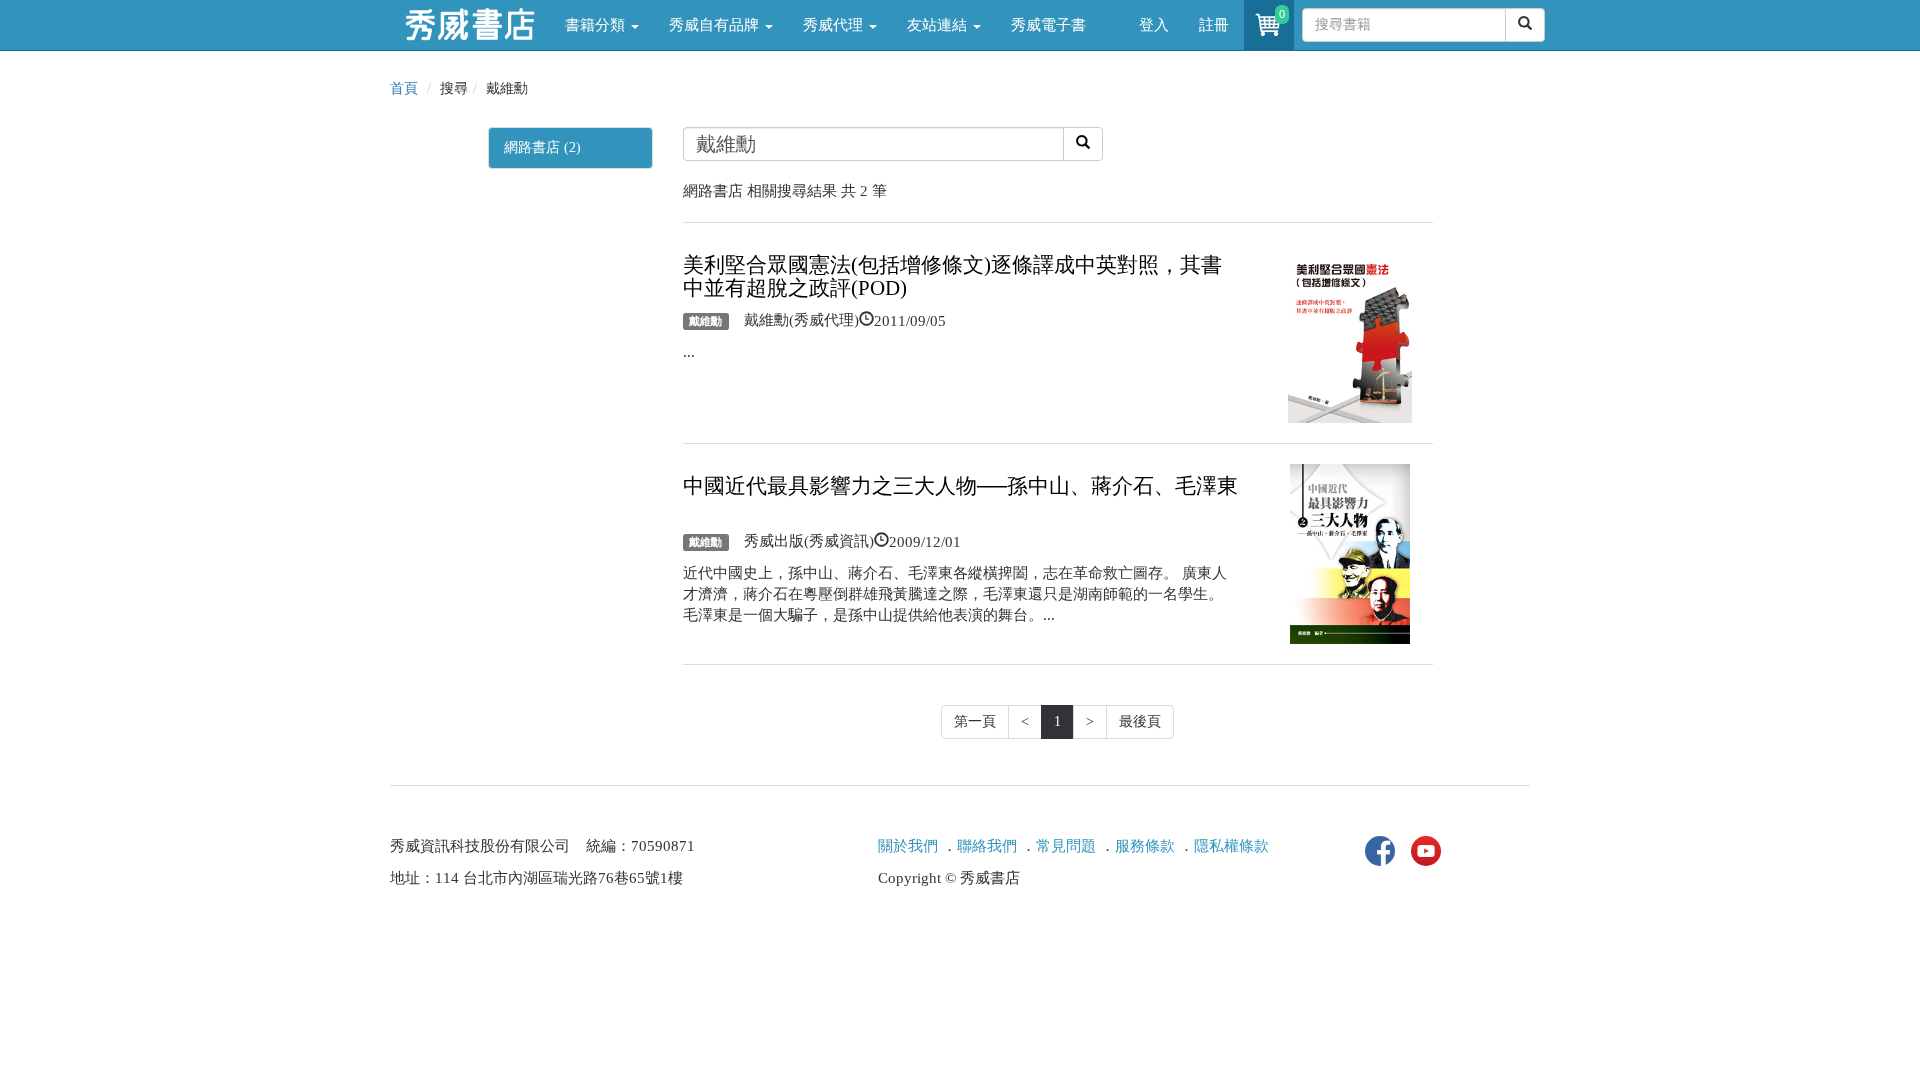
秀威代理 (835, 25)
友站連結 (939, 25)
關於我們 (908, 846)
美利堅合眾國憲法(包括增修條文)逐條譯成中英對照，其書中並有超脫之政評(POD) (952, 276)
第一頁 (975, 721)
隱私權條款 (1231, 846)
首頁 (404, 88)
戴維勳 (705, 321)
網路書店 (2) (542, 147)
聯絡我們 (987, 846)
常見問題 (1066, 846)
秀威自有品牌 (716, 25)
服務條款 (1145, 846)
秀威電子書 (1048, 25)
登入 (1154, 25)
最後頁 (1140, 721)
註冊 (1214, 25)
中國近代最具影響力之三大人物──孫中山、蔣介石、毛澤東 (960, 486)
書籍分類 (597, 25)
